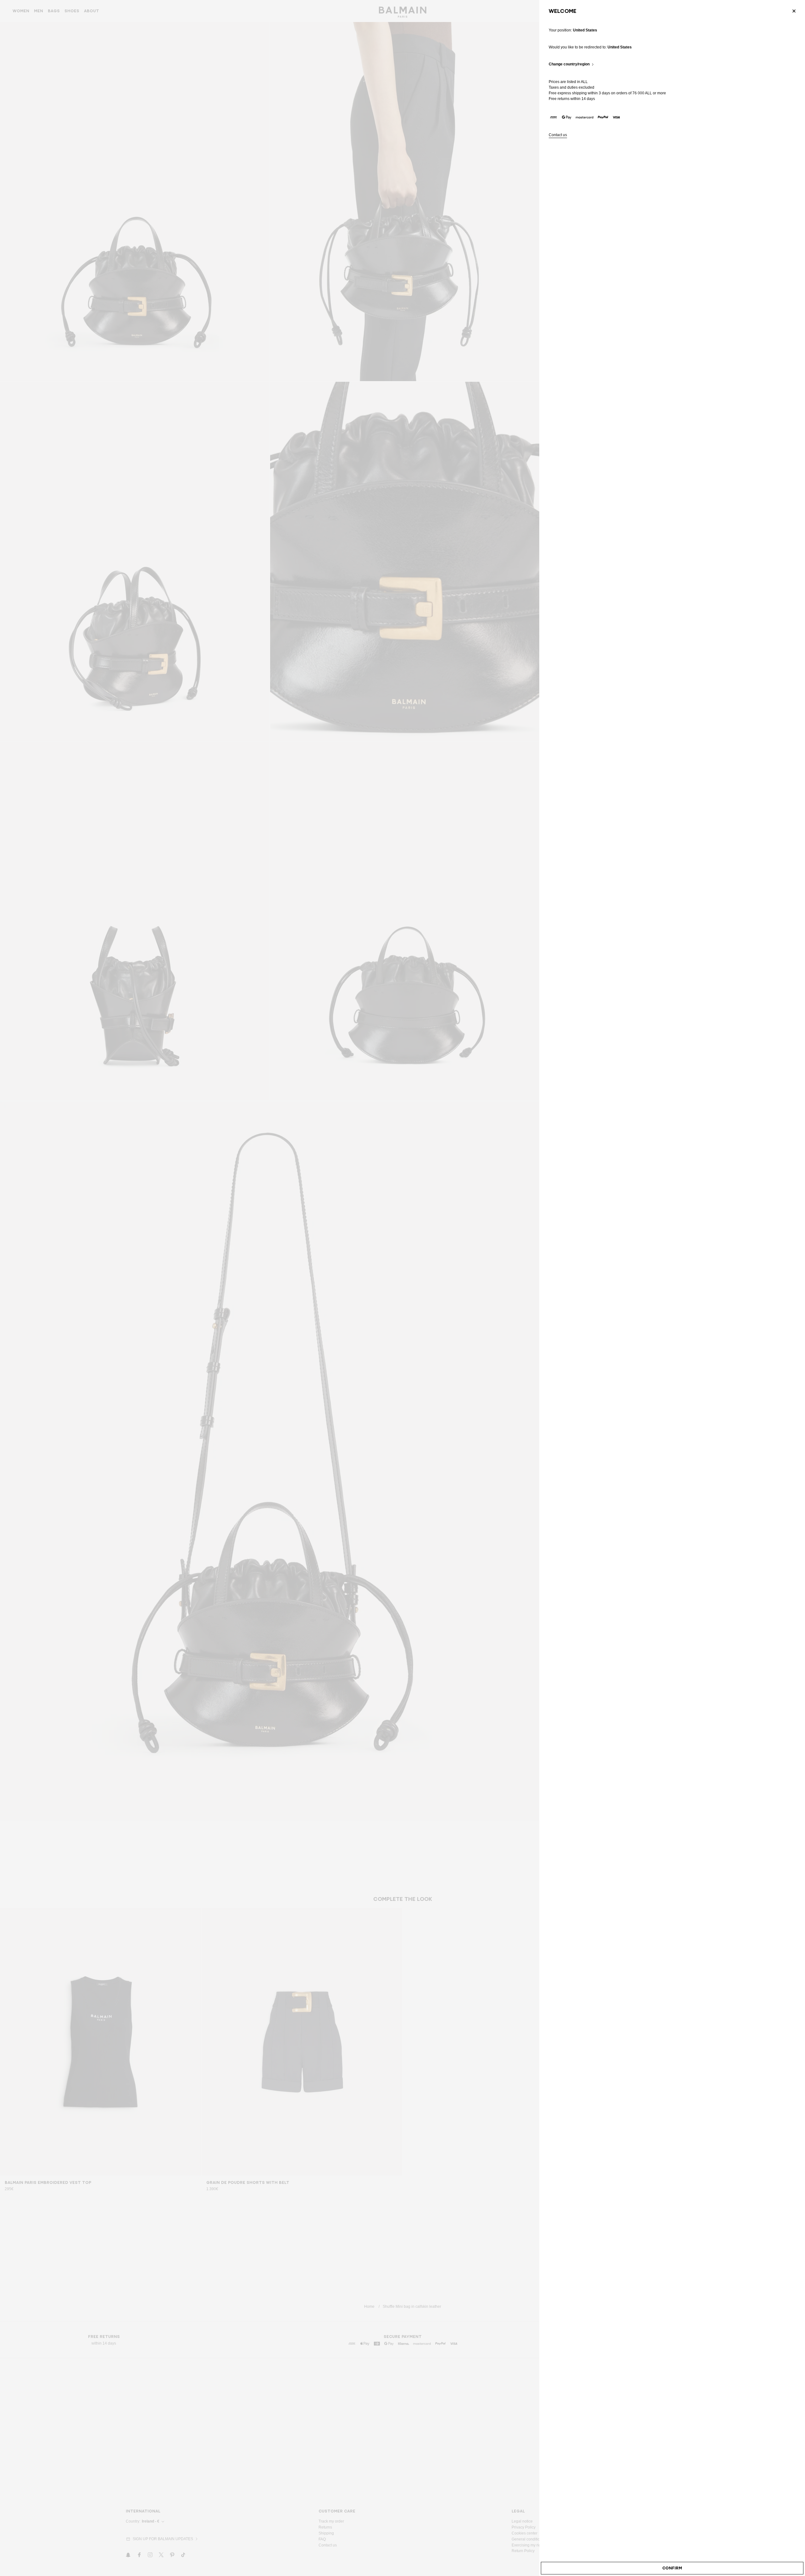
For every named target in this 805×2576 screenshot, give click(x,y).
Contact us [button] (558, 135)
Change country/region (569, 64)
